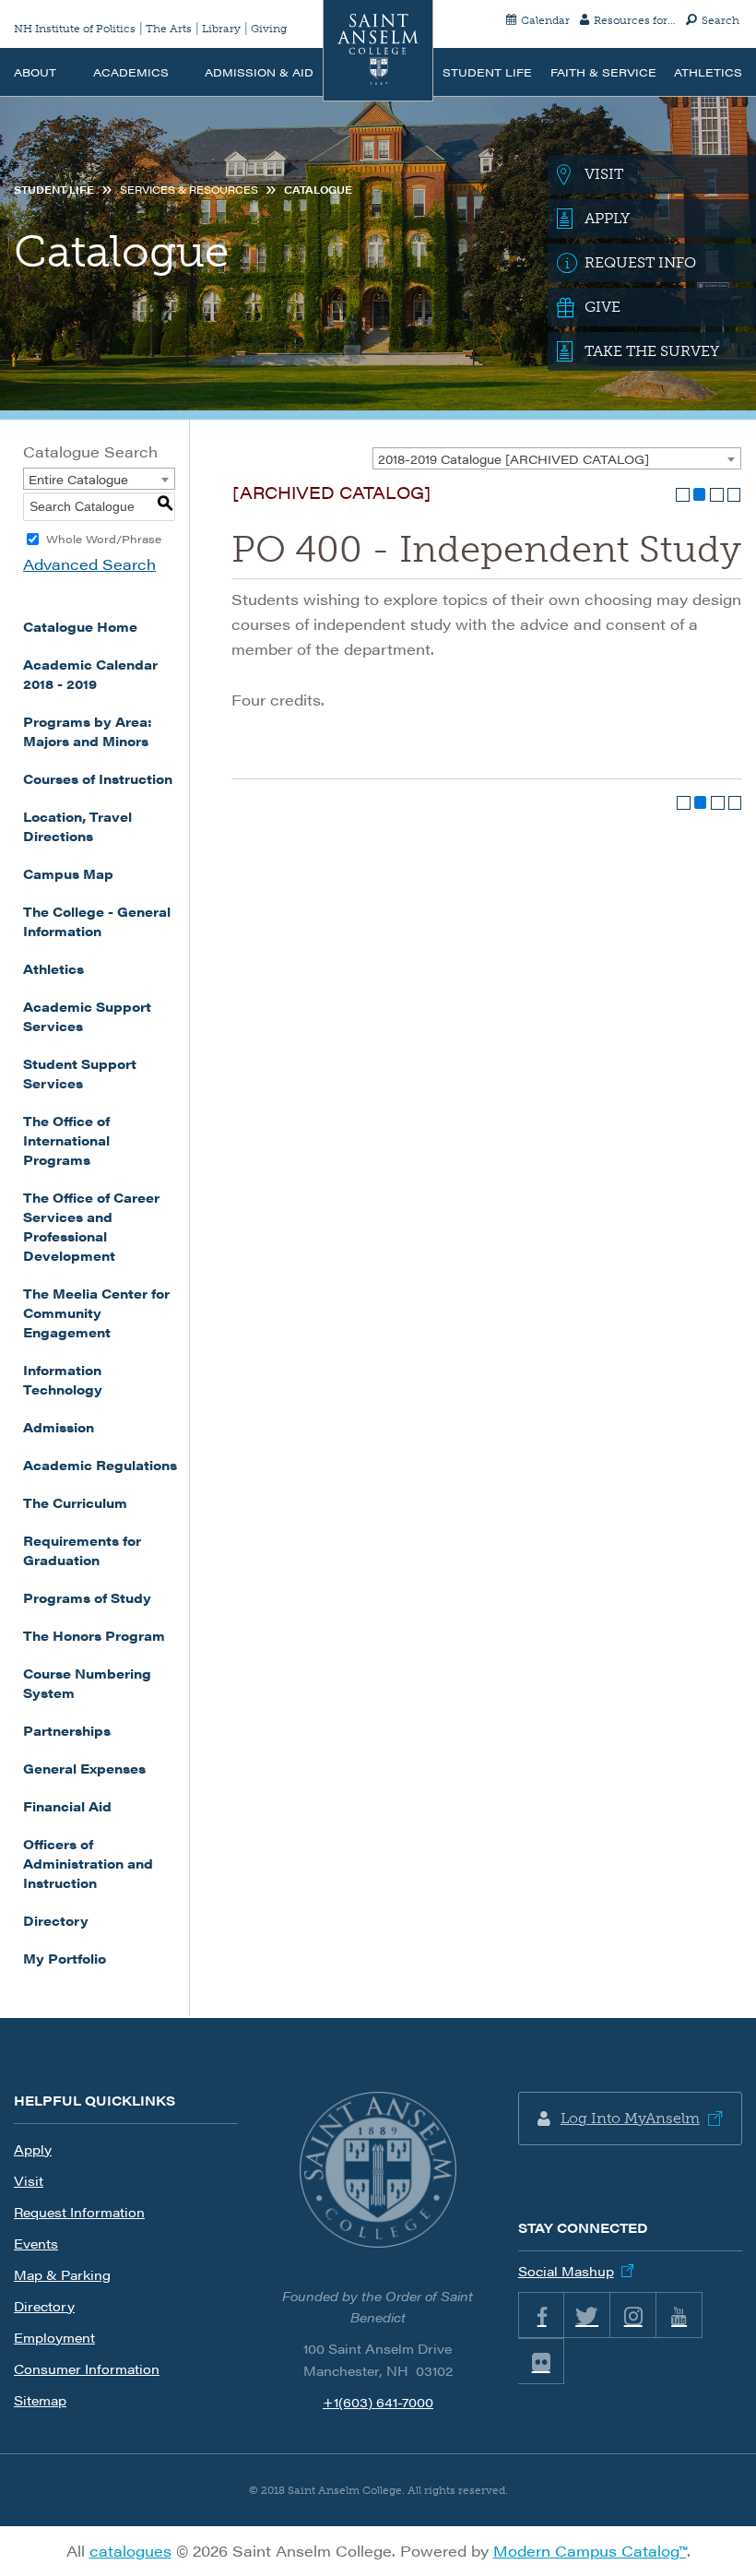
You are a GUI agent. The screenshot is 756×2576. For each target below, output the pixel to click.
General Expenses (84, 1768)
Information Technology (63, 1379)
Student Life (487, 72)
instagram (633, 2315)
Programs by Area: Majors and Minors (88, 731)
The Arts (169, 29)
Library (221, 29)
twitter (587, 2315)
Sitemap (40, 2400)
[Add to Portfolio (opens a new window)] (683, 495)
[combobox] (557, 458)
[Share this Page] (700, 494)
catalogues (130, 2551)
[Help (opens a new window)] (734, 495)
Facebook (541, 2315)
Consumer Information (87, 2368)
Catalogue (318, 190)
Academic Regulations (100, 1465)
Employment (54, 2337)
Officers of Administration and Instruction (88, 1863)
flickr (541, 2361)
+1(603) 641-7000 (378, 2402)
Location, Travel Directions (77, 826)
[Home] (378, 51)
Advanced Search (89, 564)
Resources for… (635, 20)
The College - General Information (97, 921)
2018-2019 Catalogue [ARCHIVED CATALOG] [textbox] (514, 459)
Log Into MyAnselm (630, 2118)
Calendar (545, 20)
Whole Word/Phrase (104, 539)
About (35, 72)
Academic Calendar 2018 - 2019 (90, 674)
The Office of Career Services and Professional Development (91, 1226)
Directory (56, 1920)
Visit (29, 2180)
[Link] (378, 2170)
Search (721, 20)
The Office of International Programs (66, 1140)
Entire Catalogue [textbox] (78, 479)
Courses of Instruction (98, 778)
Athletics (708, 72)
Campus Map (68, 873)
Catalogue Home (80, 626)
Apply (33, 2149)
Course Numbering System (87, 1683)
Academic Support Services (87, 1016)
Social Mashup (566, 2271)
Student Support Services (80, 1073)
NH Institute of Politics (75, 29)
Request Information (79, 2212)
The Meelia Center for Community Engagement (96, 1312)
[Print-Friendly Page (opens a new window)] (717, 495)
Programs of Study (87, 1597)
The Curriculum (75, 1502)
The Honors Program (94, 1635)
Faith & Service (603, 72)
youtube (679, 2315)
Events (36, 2243)
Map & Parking (62, 2274)
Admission (59, 1427)
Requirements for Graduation (82, 1550)
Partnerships (67, 1730)
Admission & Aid (259, 72)
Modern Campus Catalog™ (590, 2551)
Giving (269, 29)
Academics (131, 72)
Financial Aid (67, 1806)
